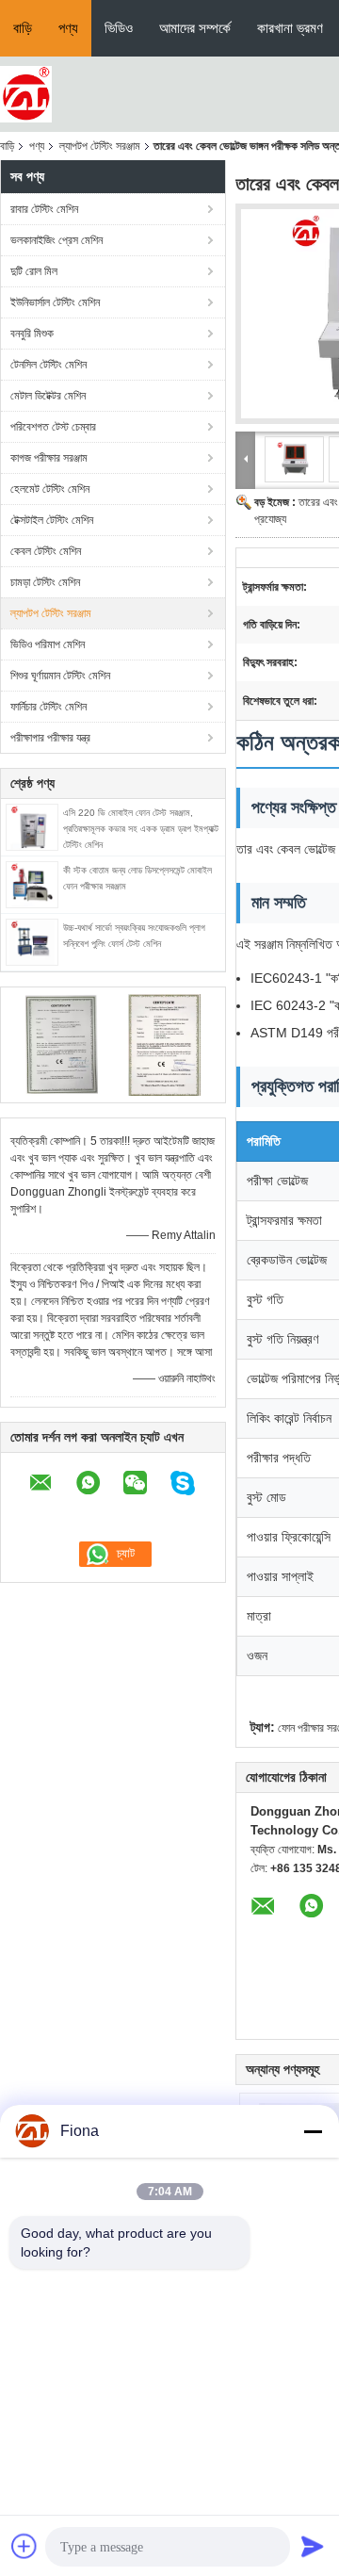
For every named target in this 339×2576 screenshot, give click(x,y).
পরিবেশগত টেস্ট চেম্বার (53, 427)
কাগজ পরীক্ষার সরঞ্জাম (49, 458)
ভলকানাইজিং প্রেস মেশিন (56, 240)
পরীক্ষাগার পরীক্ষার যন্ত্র (50, 738)
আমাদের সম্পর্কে (195, 28)
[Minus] (313, 2131)
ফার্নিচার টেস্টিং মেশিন (48, 707)
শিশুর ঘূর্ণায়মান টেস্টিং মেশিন (60, 676)
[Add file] (24, 2546)
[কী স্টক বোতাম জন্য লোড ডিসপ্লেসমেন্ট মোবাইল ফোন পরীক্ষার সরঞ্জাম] (32, 884)
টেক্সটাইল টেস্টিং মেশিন (52, 520)
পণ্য (68, 28)
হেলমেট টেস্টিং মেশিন (50, 489)
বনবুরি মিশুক (32, 334)
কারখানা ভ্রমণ (290, 28)
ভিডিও (119, 28)
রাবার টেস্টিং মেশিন (44, 209)
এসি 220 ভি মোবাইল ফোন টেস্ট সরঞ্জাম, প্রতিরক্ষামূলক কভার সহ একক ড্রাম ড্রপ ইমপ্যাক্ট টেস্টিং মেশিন (141, 829)
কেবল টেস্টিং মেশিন (46, 551)
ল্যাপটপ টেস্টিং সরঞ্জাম (100, 146)
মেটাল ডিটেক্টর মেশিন (48, 396)
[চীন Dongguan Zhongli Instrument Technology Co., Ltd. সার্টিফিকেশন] (62, 1044)
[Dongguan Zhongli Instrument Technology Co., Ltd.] (26, 93)
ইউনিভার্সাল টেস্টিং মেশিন (55, 302)
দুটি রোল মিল (34, 271)
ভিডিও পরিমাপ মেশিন (48, 644)
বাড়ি (23, 28)
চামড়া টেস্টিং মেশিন (45, 582)
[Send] (313, 2546)
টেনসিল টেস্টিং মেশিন (48, 365)
